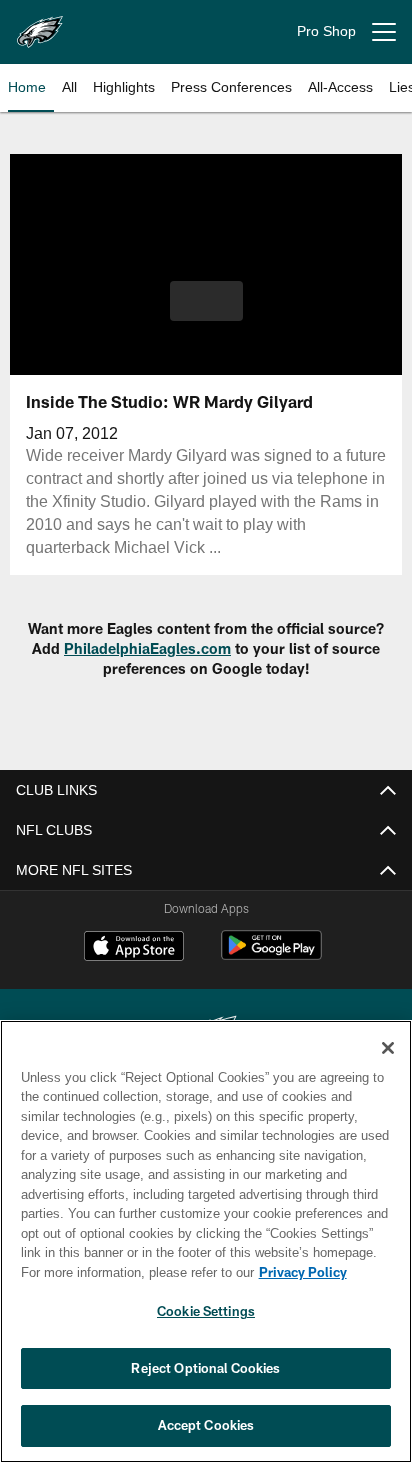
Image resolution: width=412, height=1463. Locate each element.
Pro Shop (326, 31)
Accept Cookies (206, 1425)
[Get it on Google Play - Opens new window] (271, 955)
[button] (206, 313)
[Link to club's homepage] (40, 24)
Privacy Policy (131, 1272)
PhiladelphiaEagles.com (147, 648)
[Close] (388, 1048)
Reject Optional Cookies (205, 1368)
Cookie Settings (206, 1311)
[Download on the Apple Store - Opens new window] (134, 948)
